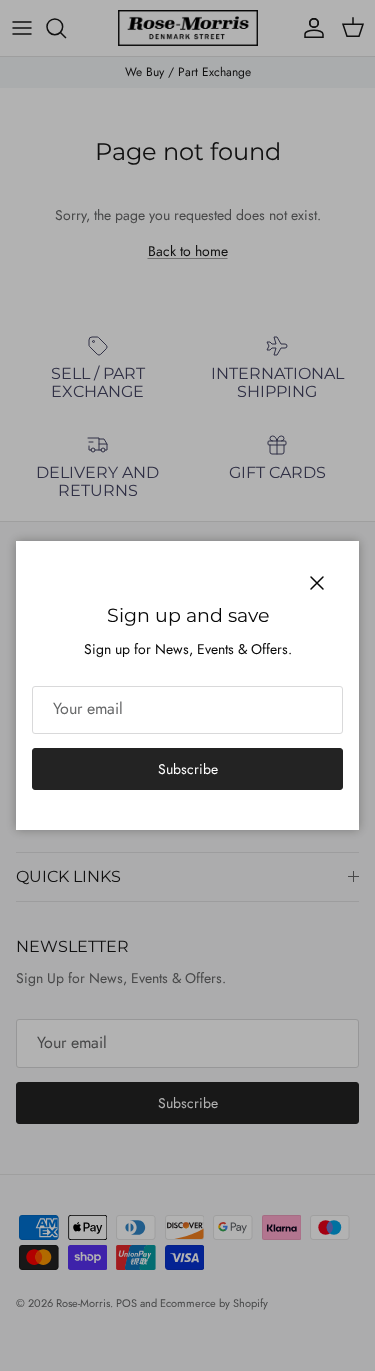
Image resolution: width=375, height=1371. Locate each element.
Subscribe (188, 769)
